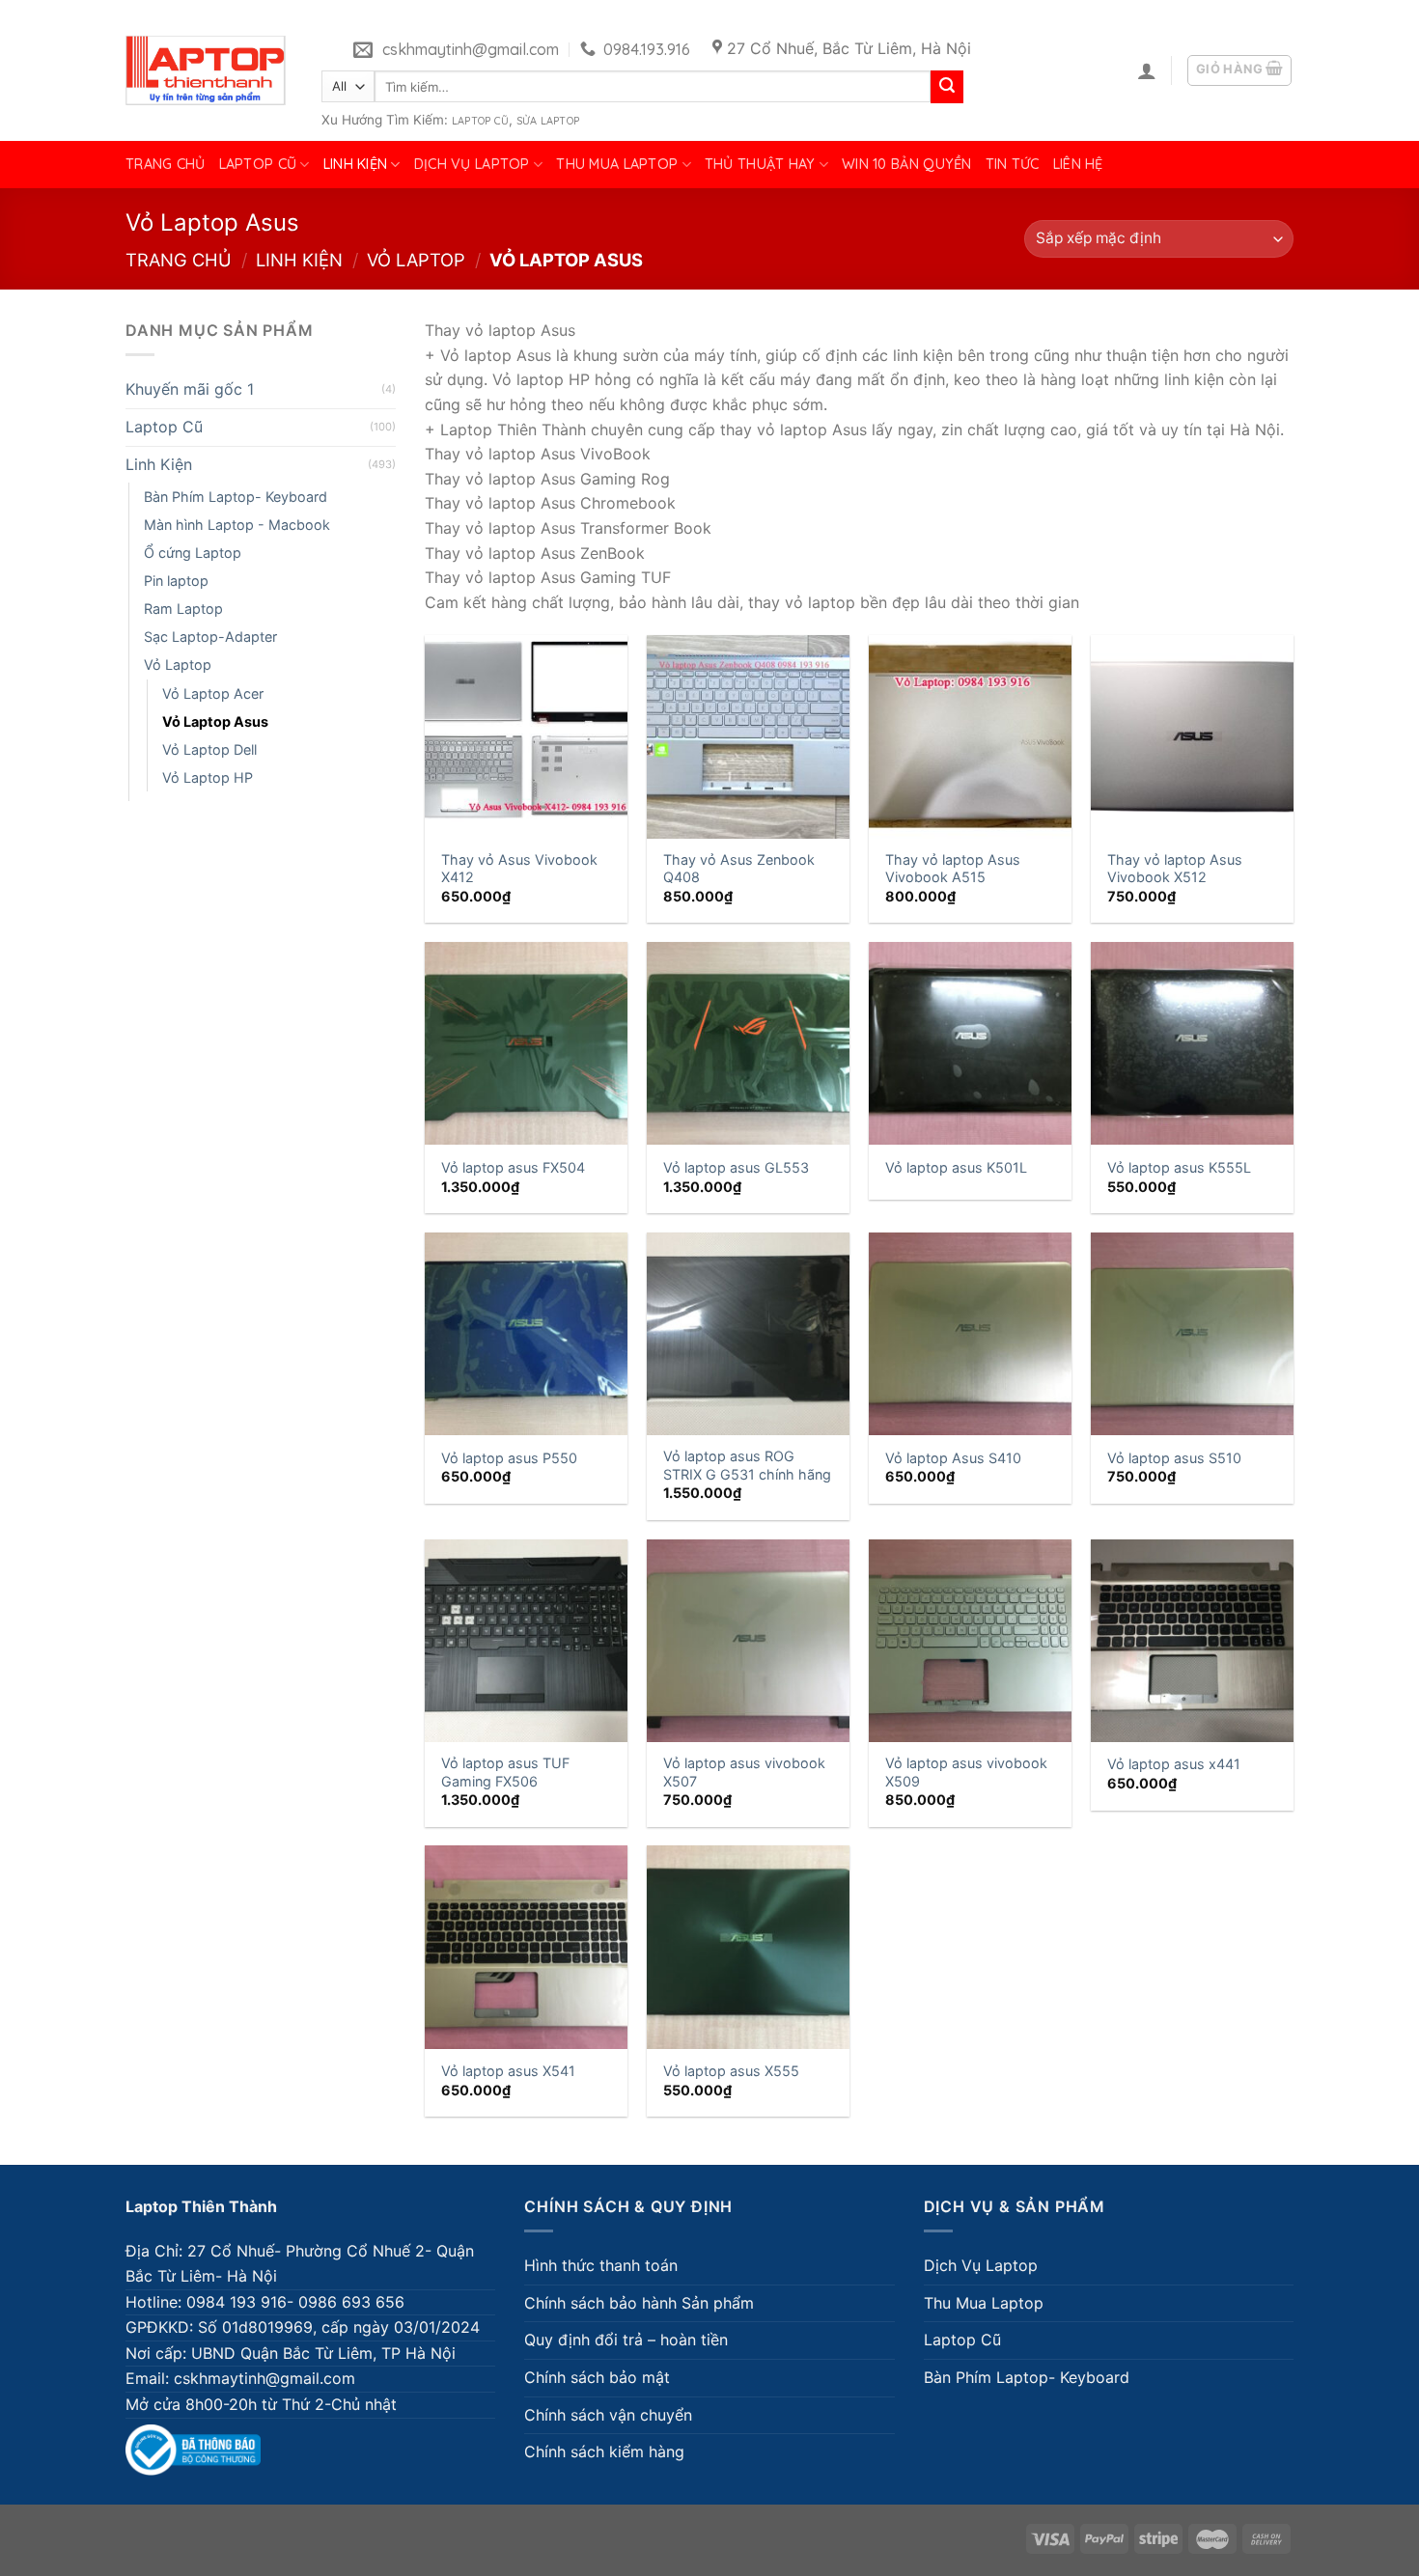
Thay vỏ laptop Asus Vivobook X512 (1175, 869)
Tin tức (1013, 164)
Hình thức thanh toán (601, 2265)
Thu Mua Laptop (617, 164)
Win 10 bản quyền (907, 164)
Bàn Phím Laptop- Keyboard (236, 497)
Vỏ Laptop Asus (215, 721)
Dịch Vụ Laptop (472, 164)
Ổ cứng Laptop (193, 553)
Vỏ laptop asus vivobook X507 (744, 1772)
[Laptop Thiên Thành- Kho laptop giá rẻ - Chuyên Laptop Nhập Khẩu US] (206, 70)
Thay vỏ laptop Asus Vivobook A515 (953, 869)
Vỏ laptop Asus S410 (953, 1458)
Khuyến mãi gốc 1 (190, 389)
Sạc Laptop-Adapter (210, 637)
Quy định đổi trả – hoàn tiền (626, 2340)
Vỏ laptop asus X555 (731, 2071)
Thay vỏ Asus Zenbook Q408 (739, 869)
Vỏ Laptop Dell (209, 749)
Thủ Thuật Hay (760, 164)
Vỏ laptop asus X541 (508, 2071)
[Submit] (947, 87)
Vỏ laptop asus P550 (509, 1458)
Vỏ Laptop (416, 260)
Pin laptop (176, 581)
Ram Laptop (183, 609)
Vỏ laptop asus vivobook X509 (966, 1772)
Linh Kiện (356, 164)
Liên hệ (1078, 164)
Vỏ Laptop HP (208, 777)
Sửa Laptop (548, 121)
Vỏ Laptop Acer (213, 693)
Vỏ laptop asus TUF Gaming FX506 (505, 1772)
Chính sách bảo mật (597, 2377)
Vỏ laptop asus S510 (1174, 1458)
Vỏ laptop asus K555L (1179, 1167)
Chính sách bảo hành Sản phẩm (639, 2303)
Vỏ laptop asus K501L (956, 1167)
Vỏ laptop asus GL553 (736, 1167)
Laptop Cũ (480, 121)
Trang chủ (166, 164)
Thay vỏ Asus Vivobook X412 (519, 869)
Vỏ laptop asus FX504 (513, 1167)
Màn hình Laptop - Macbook (237, 525)
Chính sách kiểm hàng (604, 2451)
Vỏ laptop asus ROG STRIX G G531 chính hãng (747, 1465)
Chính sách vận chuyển (608, 2415)
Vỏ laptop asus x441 (1174, 1764)
